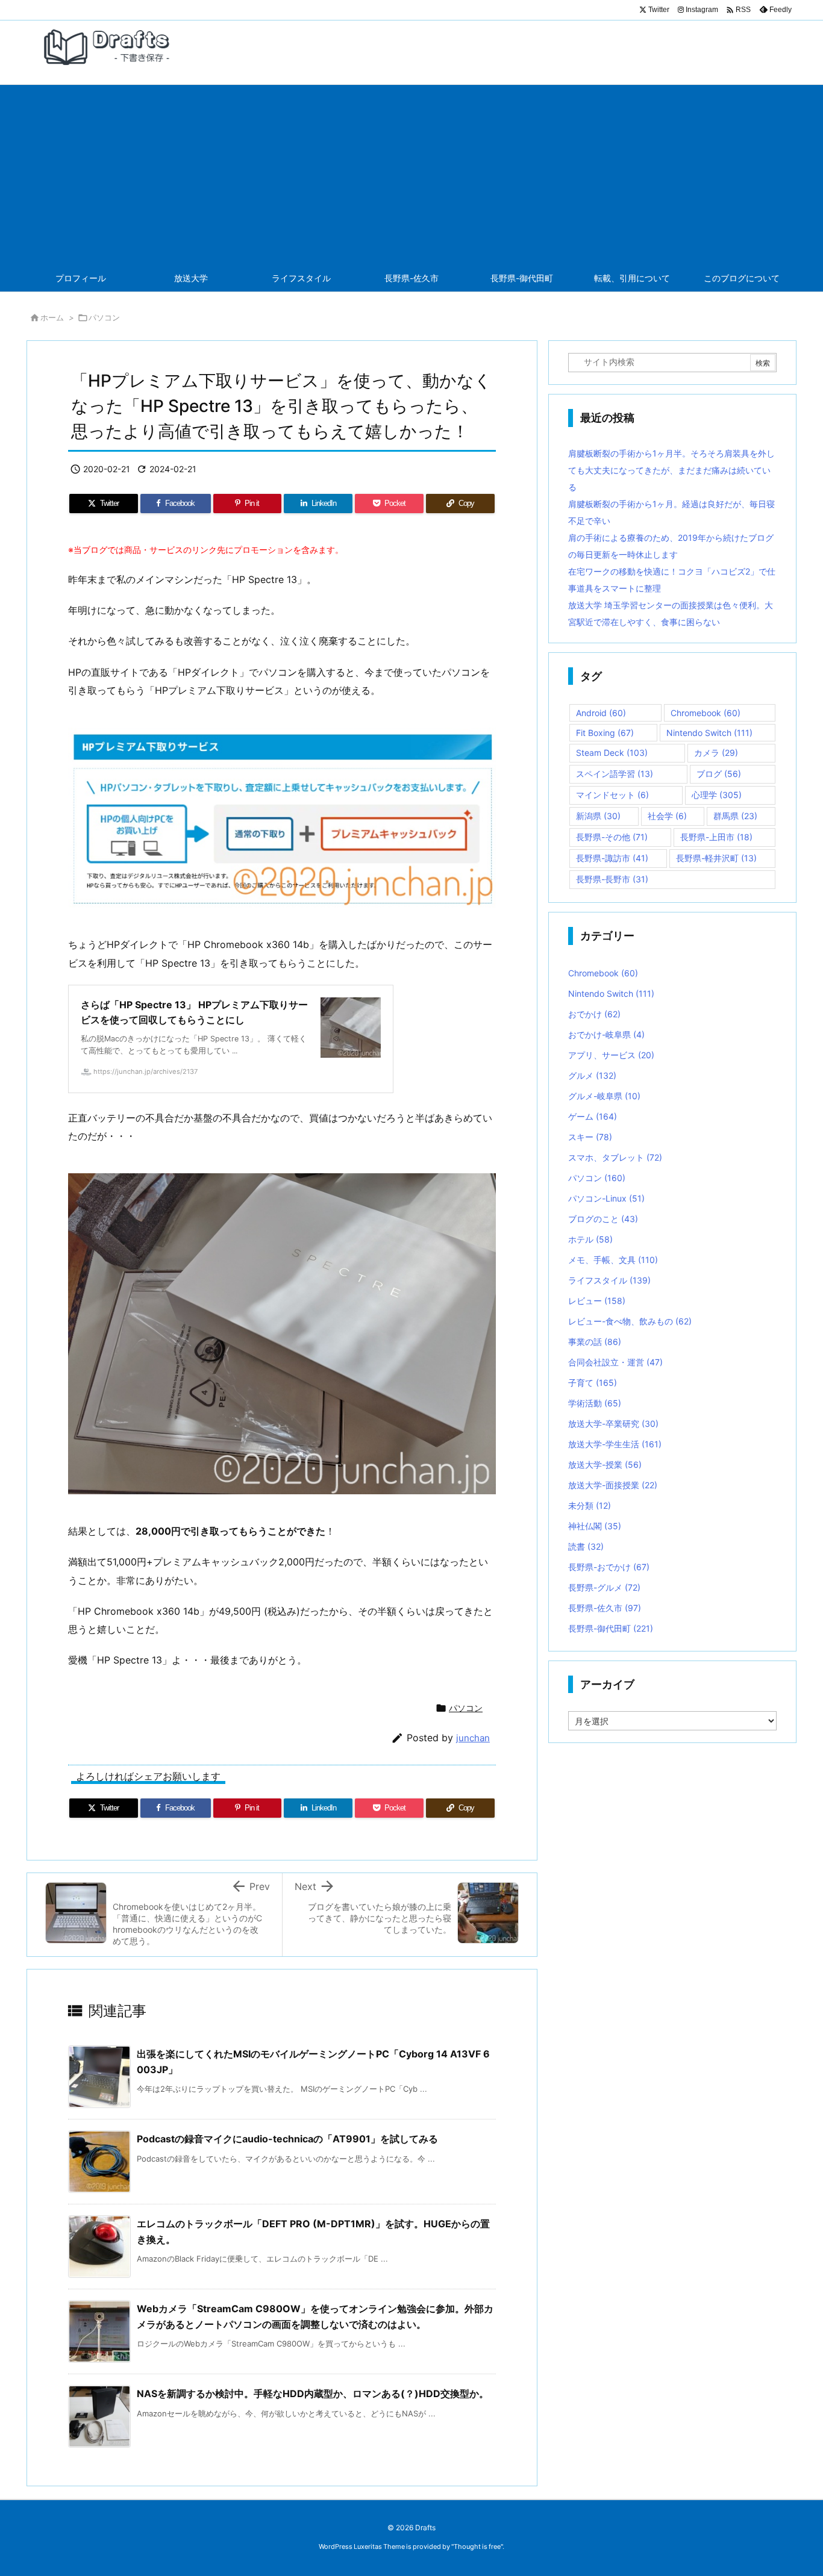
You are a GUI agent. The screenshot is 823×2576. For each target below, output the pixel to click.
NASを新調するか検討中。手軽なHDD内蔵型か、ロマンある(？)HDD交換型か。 (313, 2394)
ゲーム (593, 1116)
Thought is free (477, 2546)
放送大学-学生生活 (615, 1444)
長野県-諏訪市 (612, 858)
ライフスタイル (609, 1280)
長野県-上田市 (716, 837)
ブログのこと (603, 1219)
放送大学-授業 (605, 1464)
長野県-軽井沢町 (716, 858)
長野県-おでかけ (609, 1567)
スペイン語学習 (615, 774)
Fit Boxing (605, 733)
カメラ (716, 753)
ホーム (52, 317)
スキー (590, 1137)
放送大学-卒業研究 (613, 1424)
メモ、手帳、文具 (613, 1260)
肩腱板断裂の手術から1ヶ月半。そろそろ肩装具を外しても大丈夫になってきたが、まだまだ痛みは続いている (671, 470)
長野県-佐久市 (605, 1608)
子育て (593, 1383)
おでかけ (594, 1014)
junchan (473, 1738)
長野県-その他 (612, 837)
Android (601, 713)
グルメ (592, 1075)
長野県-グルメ (604, 1587)
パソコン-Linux (606, 1198)
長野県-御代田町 (611, 1628)
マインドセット (612, 795)
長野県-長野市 (612, 879)
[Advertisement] (411, 175)
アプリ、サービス (611, 1055)
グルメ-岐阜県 (604, 1096)
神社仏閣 (595, 1526)
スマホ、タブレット (615, 1157)
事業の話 (595, 1342)
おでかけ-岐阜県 (606, 1034)
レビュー (597, 1301)
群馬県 (735, 816)
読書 (586, 1546)
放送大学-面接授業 (613, 1485)
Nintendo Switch (709, 733)
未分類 (590, 1505)
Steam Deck (612, 753)
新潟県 (598, 816)
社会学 (667, 816)
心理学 (717, 795)
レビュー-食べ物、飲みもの (630, 1321)
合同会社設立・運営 (615, 1362)
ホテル (590, 1239)
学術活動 (595, 1403)
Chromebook (706, 713)
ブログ (719, 774)
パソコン (104, 317)
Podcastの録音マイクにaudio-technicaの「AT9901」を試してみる (287, 2139)
